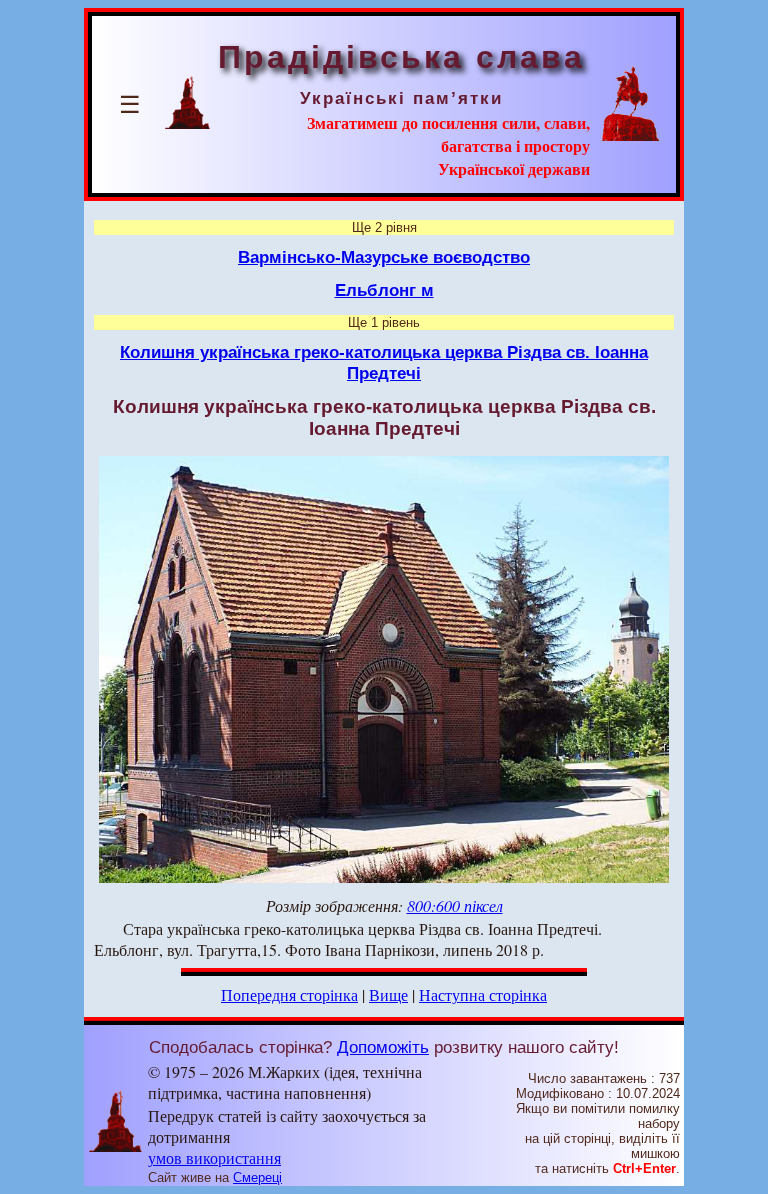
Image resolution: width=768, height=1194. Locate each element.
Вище (388, 994)
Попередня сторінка (289, 994)
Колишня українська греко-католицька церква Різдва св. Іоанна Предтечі (384, 362)
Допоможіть (383, 1047)
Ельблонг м (384, 290)
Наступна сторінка (483, 994)
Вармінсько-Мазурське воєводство (384, 257)
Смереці (257, 1177)
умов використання (214, 1157)
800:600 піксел (455, 905)
